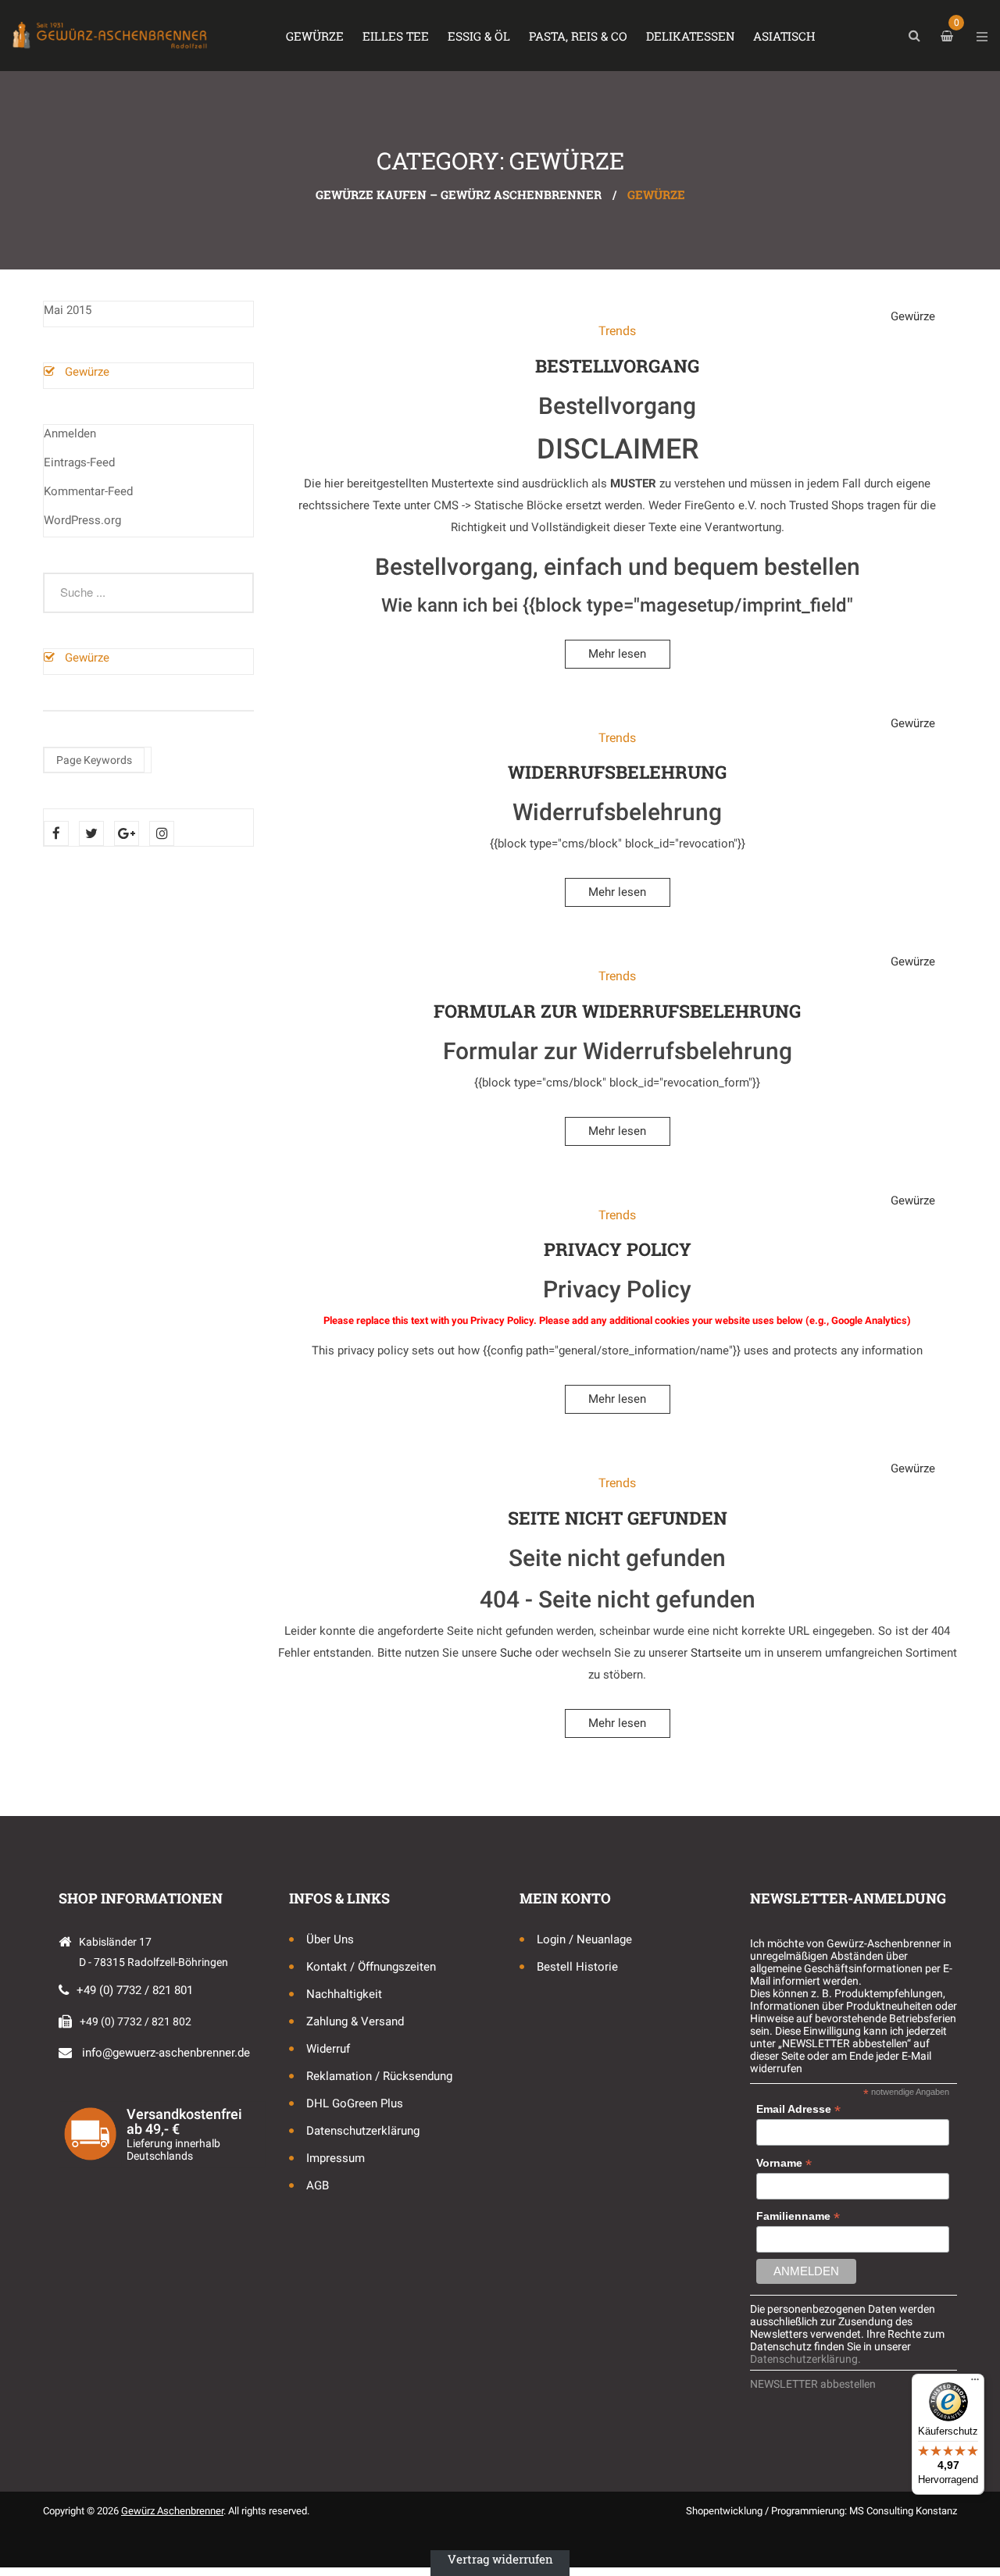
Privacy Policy (618, 1249)
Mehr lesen (617, 654)
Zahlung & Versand (355, 2021)
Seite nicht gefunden (618, 1518)
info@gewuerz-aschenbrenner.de (166, 2053)
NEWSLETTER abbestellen (813, 2384)
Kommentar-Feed (88, 491)
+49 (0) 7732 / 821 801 (135, 1990)
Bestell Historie (577, 1967)
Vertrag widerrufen (500, 2559)
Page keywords (94, 760)
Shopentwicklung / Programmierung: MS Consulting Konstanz (821, 2511)
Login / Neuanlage (584, 1939)
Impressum (336, 2158)
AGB (318, 2185)
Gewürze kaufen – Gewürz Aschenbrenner (459, 194)
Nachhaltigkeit (344, 1994)
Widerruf (328, 2049)
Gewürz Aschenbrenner (172, 2511)
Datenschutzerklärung (363, 2131)
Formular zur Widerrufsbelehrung (617, 1011)
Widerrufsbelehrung (617, 772)
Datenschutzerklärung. (805, 2359)
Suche (516, 1653)
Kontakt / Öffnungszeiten (371, 1967)
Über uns (330, 1939)
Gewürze (87, 372)
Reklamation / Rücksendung (379, 2076)
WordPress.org (82, 520)
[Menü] (975, 2383)
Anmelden (70, 433)
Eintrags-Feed (79, 462)
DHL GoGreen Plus (355, 2103)
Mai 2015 (68, 310)
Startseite (716, 1653)
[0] (949, 36)
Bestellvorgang (617, 366)
